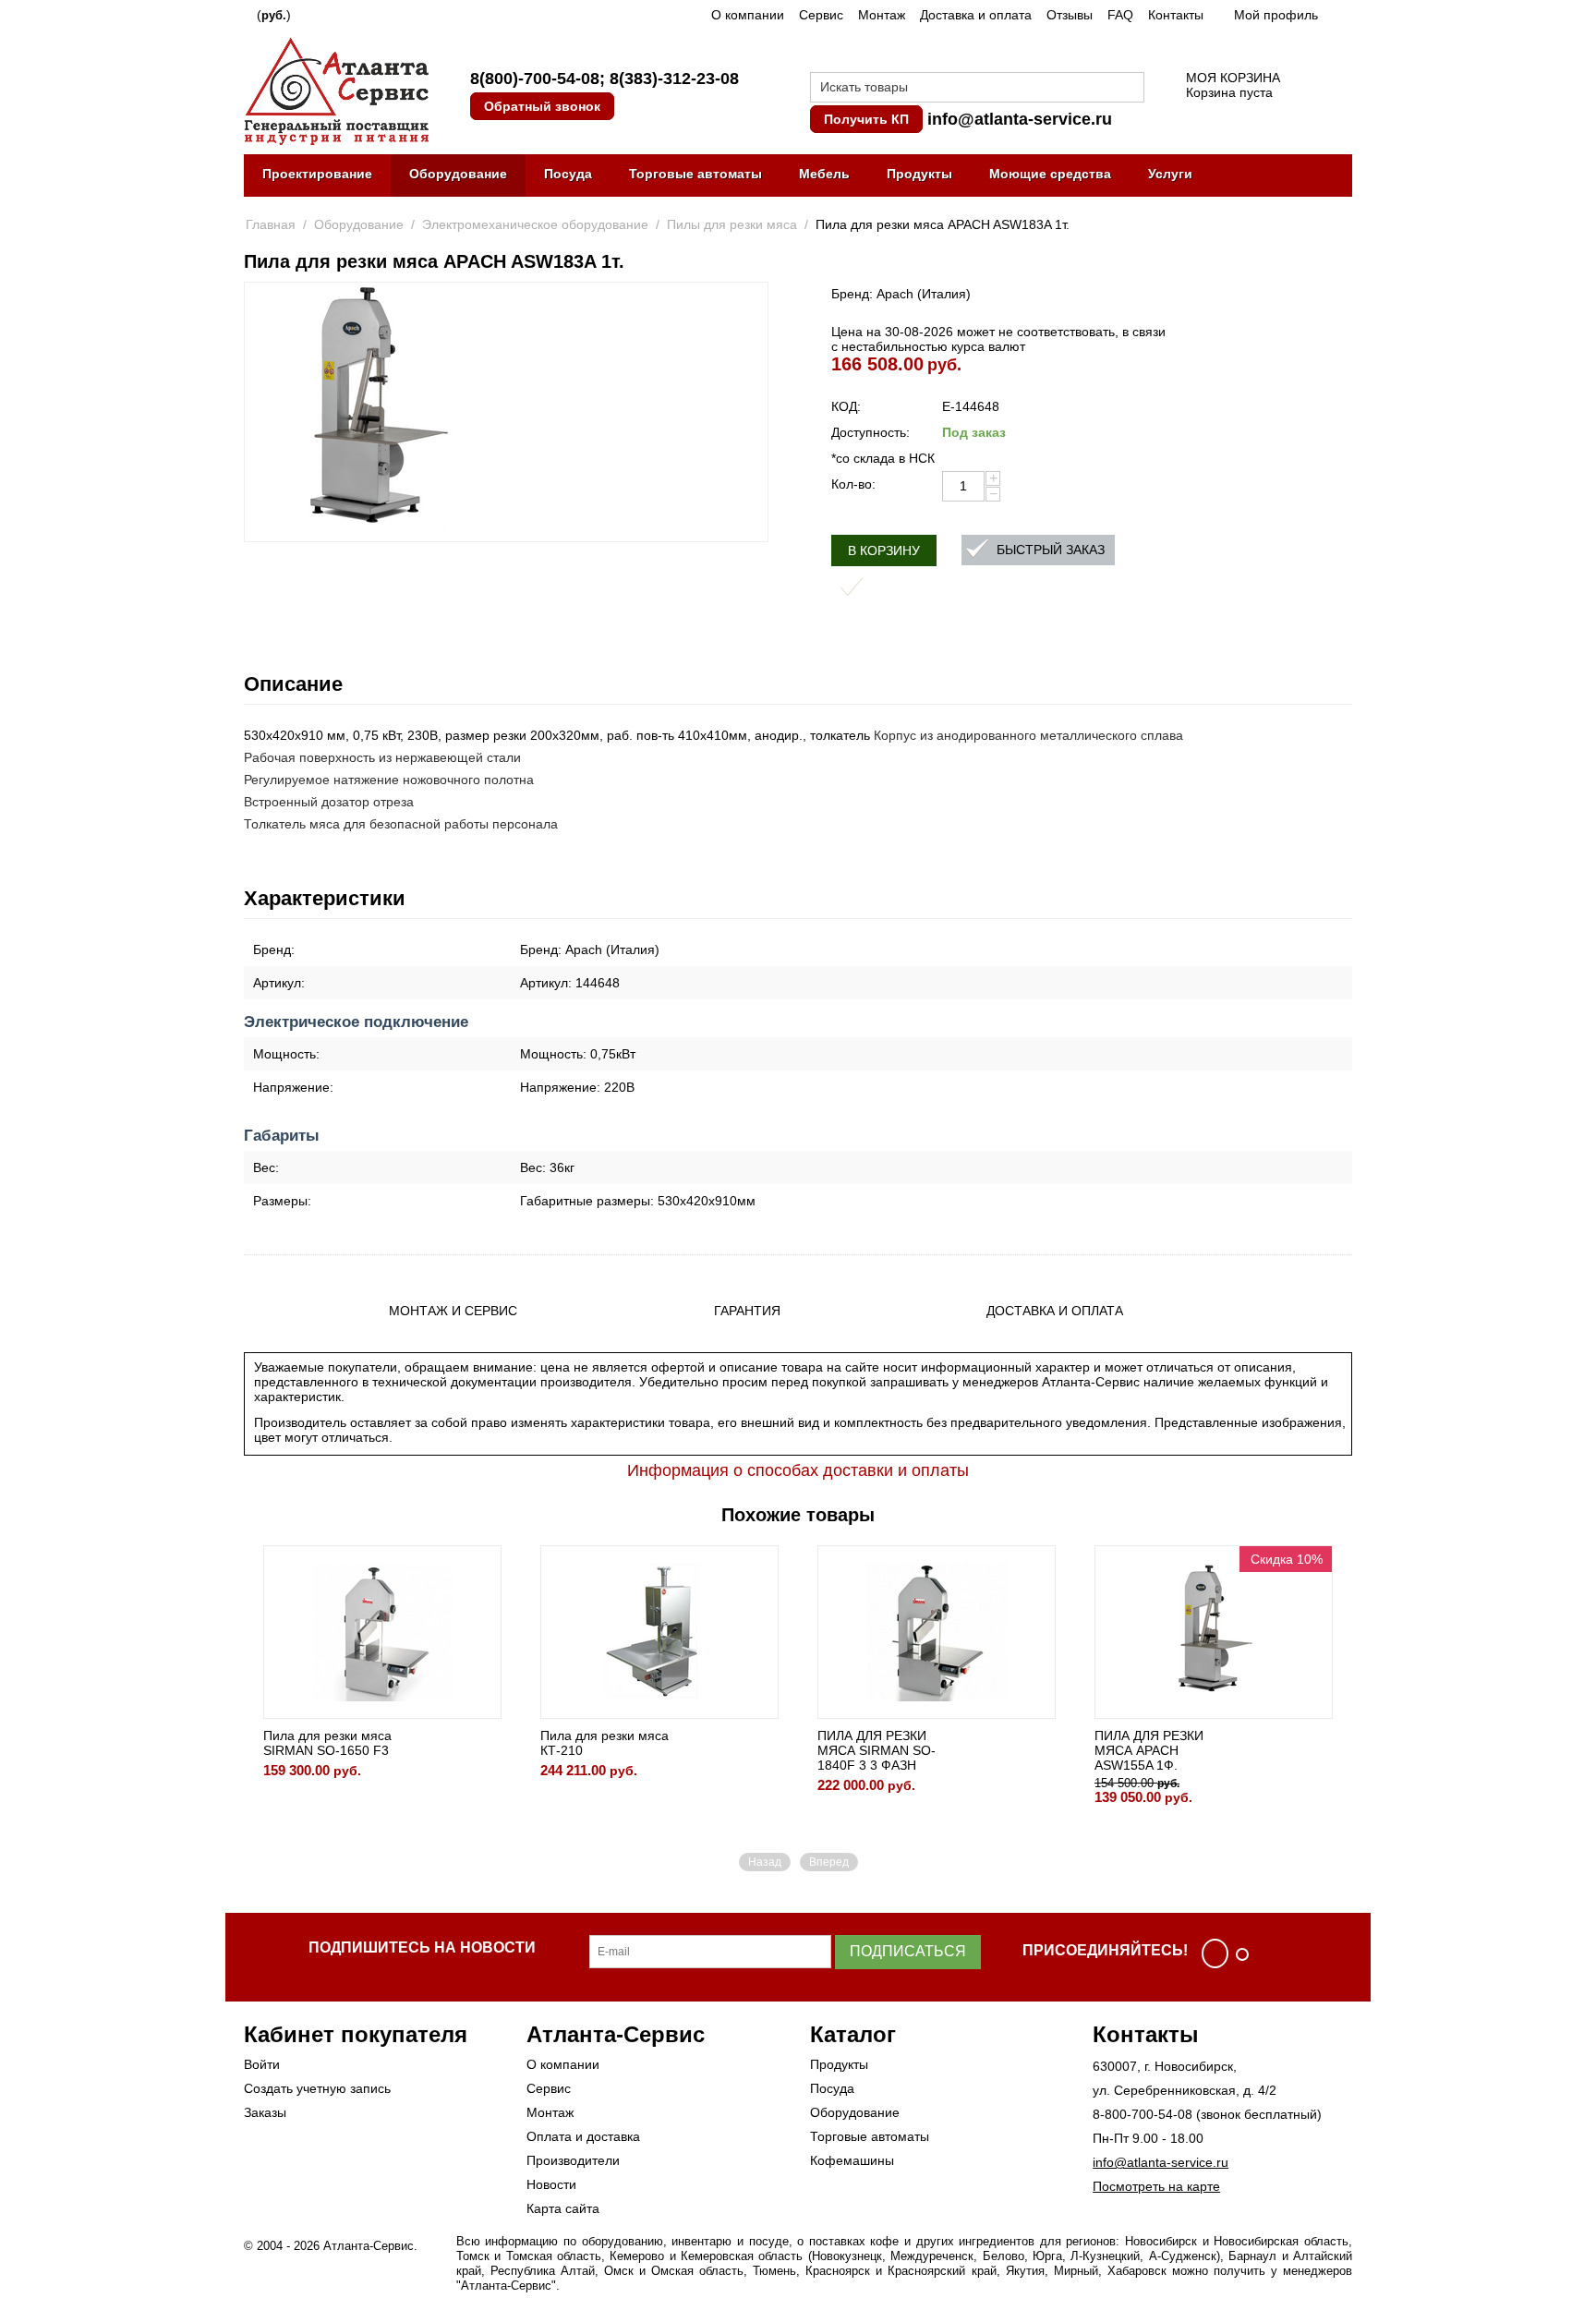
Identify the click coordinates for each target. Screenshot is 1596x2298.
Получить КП (866, 119)
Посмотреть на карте (1156, 2186)
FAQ (1120, 15)
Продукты (919, 174)
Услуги (1170, 174)
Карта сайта (563, 2208)
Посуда (568, 174)
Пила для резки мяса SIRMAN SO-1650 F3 (327, 1743)
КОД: (846, 406)
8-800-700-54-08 (1143, 2114)
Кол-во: (853, 484)
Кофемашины (852, 2160)
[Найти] (1130, 89)
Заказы (265, 2112)
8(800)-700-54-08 (535, 79)
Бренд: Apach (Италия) (901, 294)
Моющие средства (1050, 174)
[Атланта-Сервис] (336, 90)
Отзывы (1070, 15)
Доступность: (871, 432)
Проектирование (317, 174)
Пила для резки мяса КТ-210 (605, 1743)
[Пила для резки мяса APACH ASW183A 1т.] (375, 412)
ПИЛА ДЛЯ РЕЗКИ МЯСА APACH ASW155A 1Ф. (1149, 1750)
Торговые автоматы (695, 174)
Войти (262, 2064)
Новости (551, 2184)
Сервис (821, 15)
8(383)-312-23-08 (674, 79)
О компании (748, 15)
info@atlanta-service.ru (1020, 119)
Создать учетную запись (317, 2088)
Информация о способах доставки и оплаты (798, 1470)
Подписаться (908, 1951)
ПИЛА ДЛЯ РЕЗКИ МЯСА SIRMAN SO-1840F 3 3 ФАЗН (877, 1750)
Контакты (1176, 15)
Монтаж (882, 15)
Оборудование (458, 174)
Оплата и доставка (583, 2136)
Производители (573, 2160)
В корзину (884, 550)
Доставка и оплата (976, 15)
